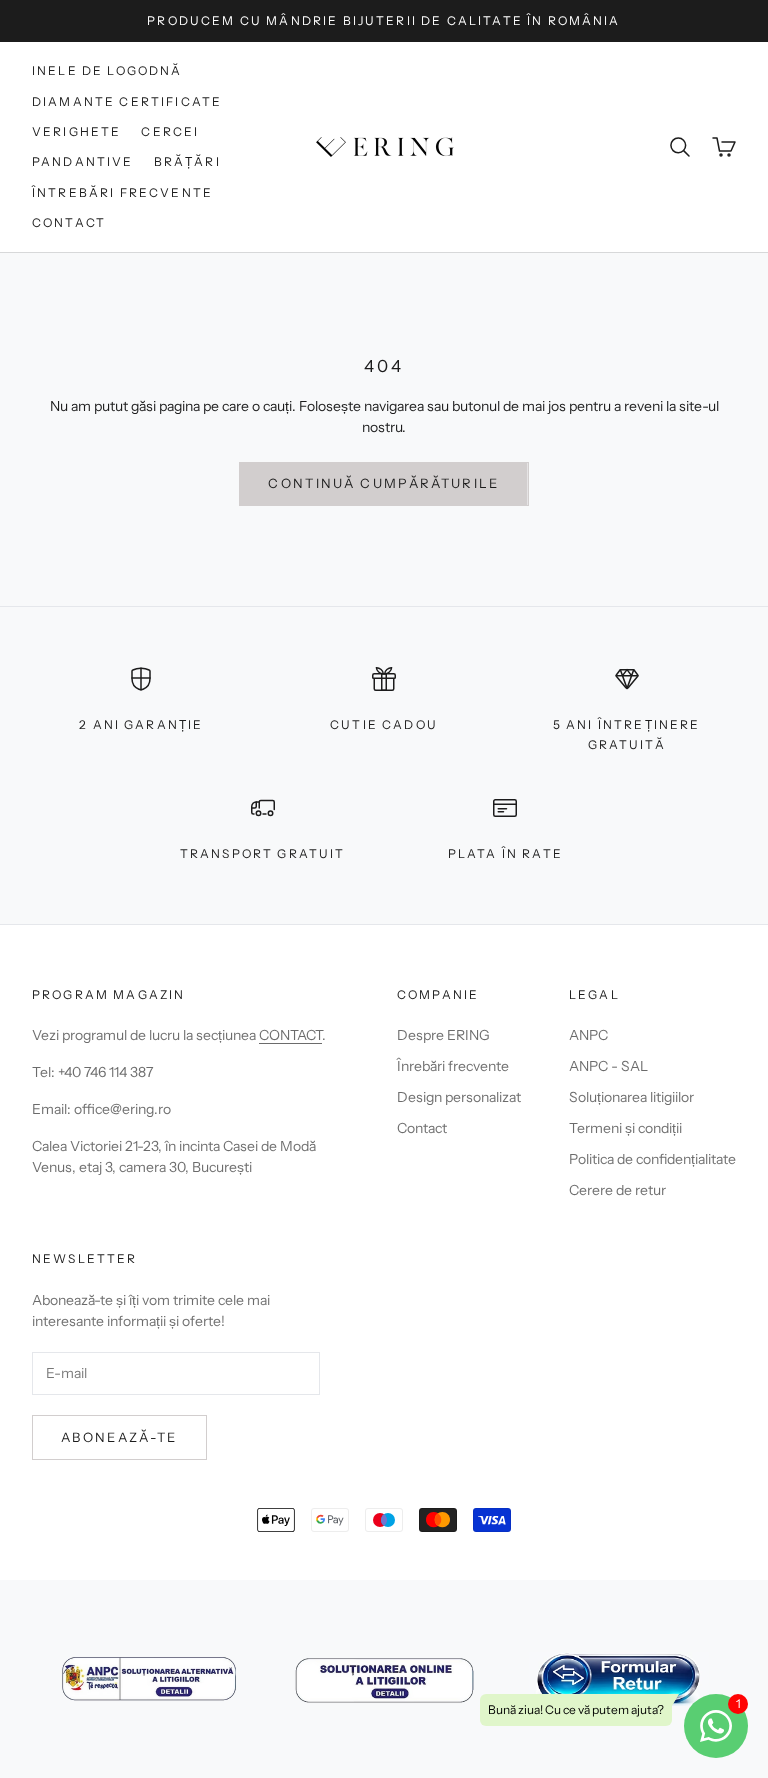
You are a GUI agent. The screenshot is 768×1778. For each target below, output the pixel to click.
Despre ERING (443, 1035)
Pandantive (83, 161)
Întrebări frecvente (122, 192)
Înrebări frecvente (453, 1066)
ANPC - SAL (608, 1066)
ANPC (588, 1035)
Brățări (187, 161)
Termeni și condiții (625, 1128)
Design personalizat (459, 1097)
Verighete (76, 131)
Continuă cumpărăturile (383, 483)
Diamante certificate (127, 101)
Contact (69, 222)
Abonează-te (119, 1437)
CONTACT (290, 1035)
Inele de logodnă (107, 70)
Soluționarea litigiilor (631, 1097)
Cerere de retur (617, 1190)
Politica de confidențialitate (652, 1159)
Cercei (170, 131)
